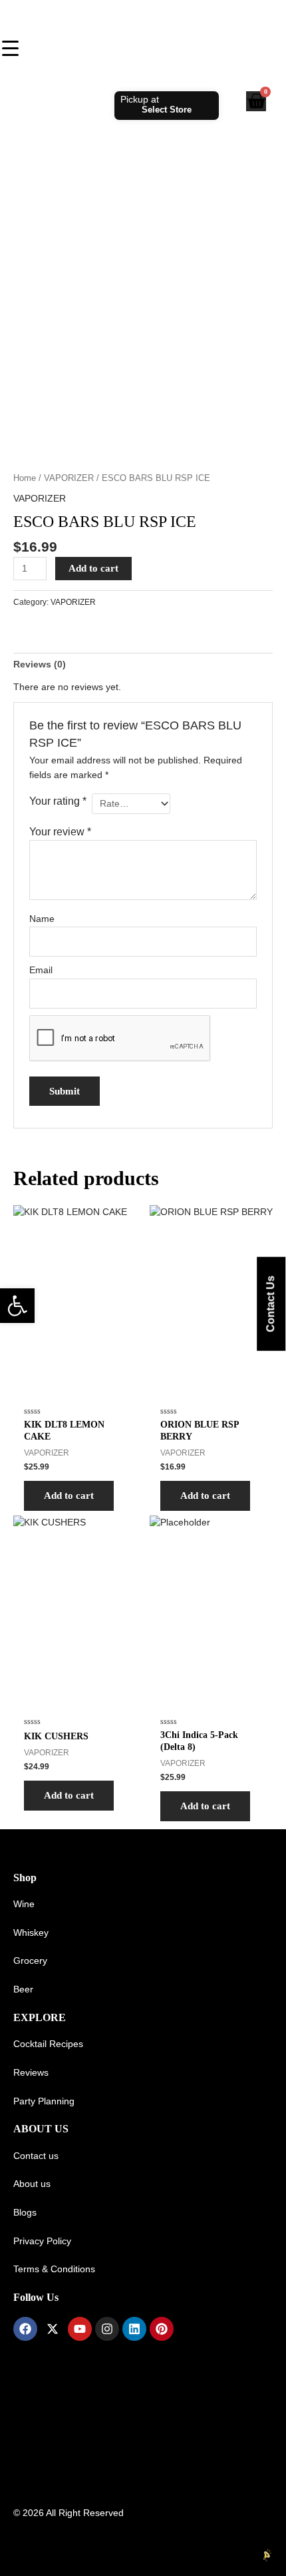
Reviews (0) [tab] (40, 664)
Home (25, 478)
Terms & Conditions (54, 2269)
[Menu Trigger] (10, 48)
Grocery (30, 1961)
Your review (60, 831)
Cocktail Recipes (48, 2044)
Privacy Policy (42, 2241)
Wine (24, 1904)
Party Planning (44, 2101)
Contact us (36, 2156)
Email (41, 970)
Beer (23, 1989)
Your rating (58, 801)
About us (32, 2184)
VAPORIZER (69, 478)
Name (42, 919)
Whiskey (31, 1933)
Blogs (25, 2213)
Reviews (31, 2073)
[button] (17, 1306)
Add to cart (93, 568)
